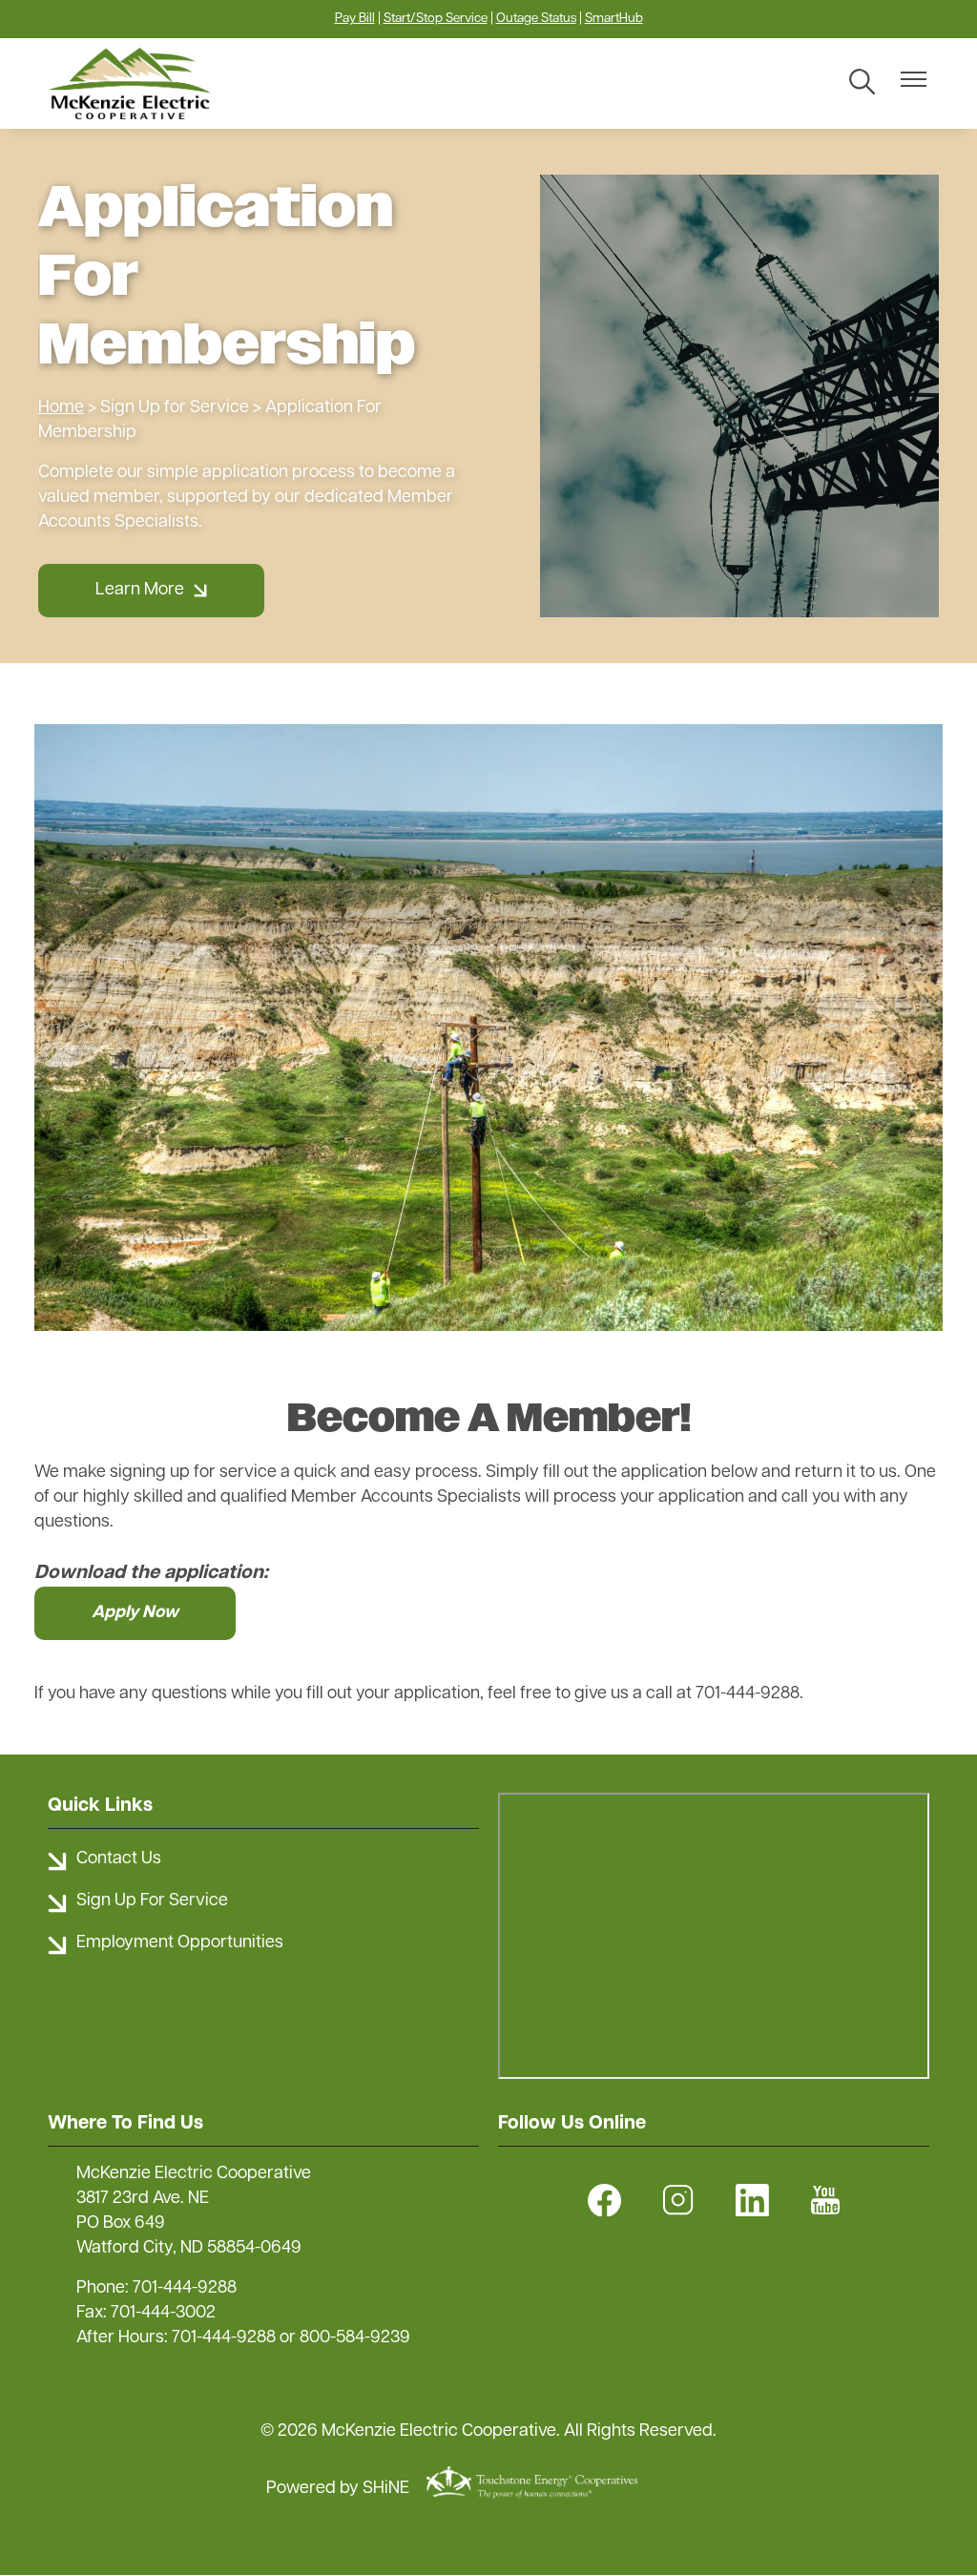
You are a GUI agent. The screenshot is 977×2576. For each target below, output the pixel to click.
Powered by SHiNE (338, 2489)
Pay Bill (355, 19)
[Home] (157, 83)
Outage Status (536, 19)
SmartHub (614, 19)
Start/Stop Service (436, 19)
